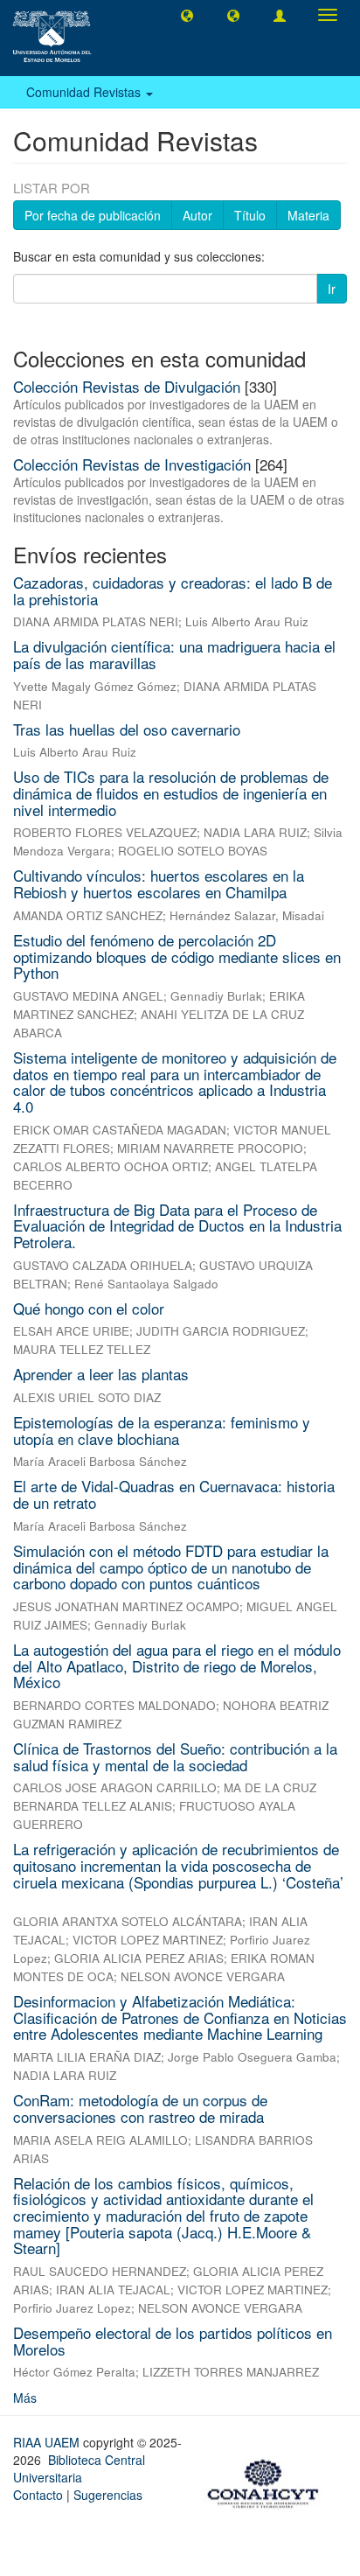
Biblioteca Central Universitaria (79, 2468)
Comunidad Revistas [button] (85, 92)
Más (25, 2398)
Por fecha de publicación (93, 215)
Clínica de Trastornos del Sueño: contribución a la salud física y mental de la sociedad (175, 1756)
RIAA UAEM (48, 2442)
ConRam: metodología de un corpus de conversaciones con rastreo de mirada (140, 2108)
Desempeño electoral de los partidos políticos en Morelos (173, 2341)
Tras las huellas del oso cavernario (127, 729)
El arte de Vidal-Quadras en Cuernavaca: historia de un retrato (174, 1494)
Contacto (38, 2495)
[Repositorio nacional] (268, 2482)
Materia (308, 215)
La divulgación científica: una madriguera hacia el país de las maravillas (174, 654)
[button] (187, 15)
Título (250, 215)
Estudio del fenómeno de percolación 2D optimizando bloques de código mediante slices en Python (177, 956)
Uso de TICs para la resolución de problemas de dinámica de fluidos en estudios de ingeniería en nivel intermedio (171, 792)
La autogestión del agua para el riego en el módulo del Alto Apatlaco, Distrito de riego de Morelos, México (177, 1665)
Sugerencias (108, 2495)
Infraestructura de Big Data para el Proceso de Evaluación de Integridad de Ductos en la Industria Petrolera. (177, 1225)
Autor (197, 215)
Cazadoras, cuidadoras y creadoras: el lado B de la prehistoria (173, 590)
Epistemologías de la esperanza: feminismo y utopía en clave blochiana (162, 1430)
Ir (332, 289)
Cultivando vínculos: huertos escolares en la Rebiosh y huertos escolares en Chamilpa (159, 883)
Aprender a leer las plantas (101, 1374)
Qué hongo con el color (89, 1308)
